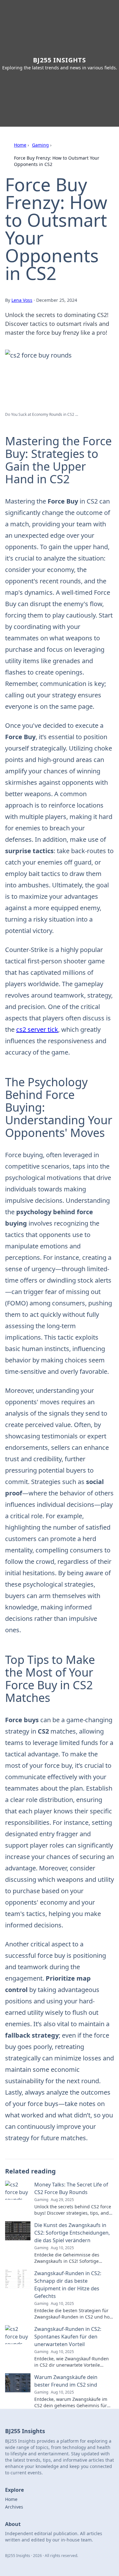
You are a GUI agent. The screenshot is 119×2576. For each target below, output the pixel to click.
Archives (14, 2507)
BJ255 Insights (60, 60)
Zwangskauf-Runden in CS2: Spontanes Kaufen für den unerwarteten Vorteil (68, 2337)
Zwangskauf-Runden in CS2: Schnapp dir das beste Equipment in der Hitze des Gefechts (68, 2285)
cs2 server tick (37, 1029)
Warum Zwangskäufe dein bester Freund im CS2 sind (66, 2381)
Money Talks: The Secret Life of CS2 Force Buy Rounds (71, 2188)
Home (20, 145)
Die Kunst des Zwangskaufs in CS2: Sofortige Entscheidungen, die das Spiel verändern (72, 2233)
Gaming (40, 145)
